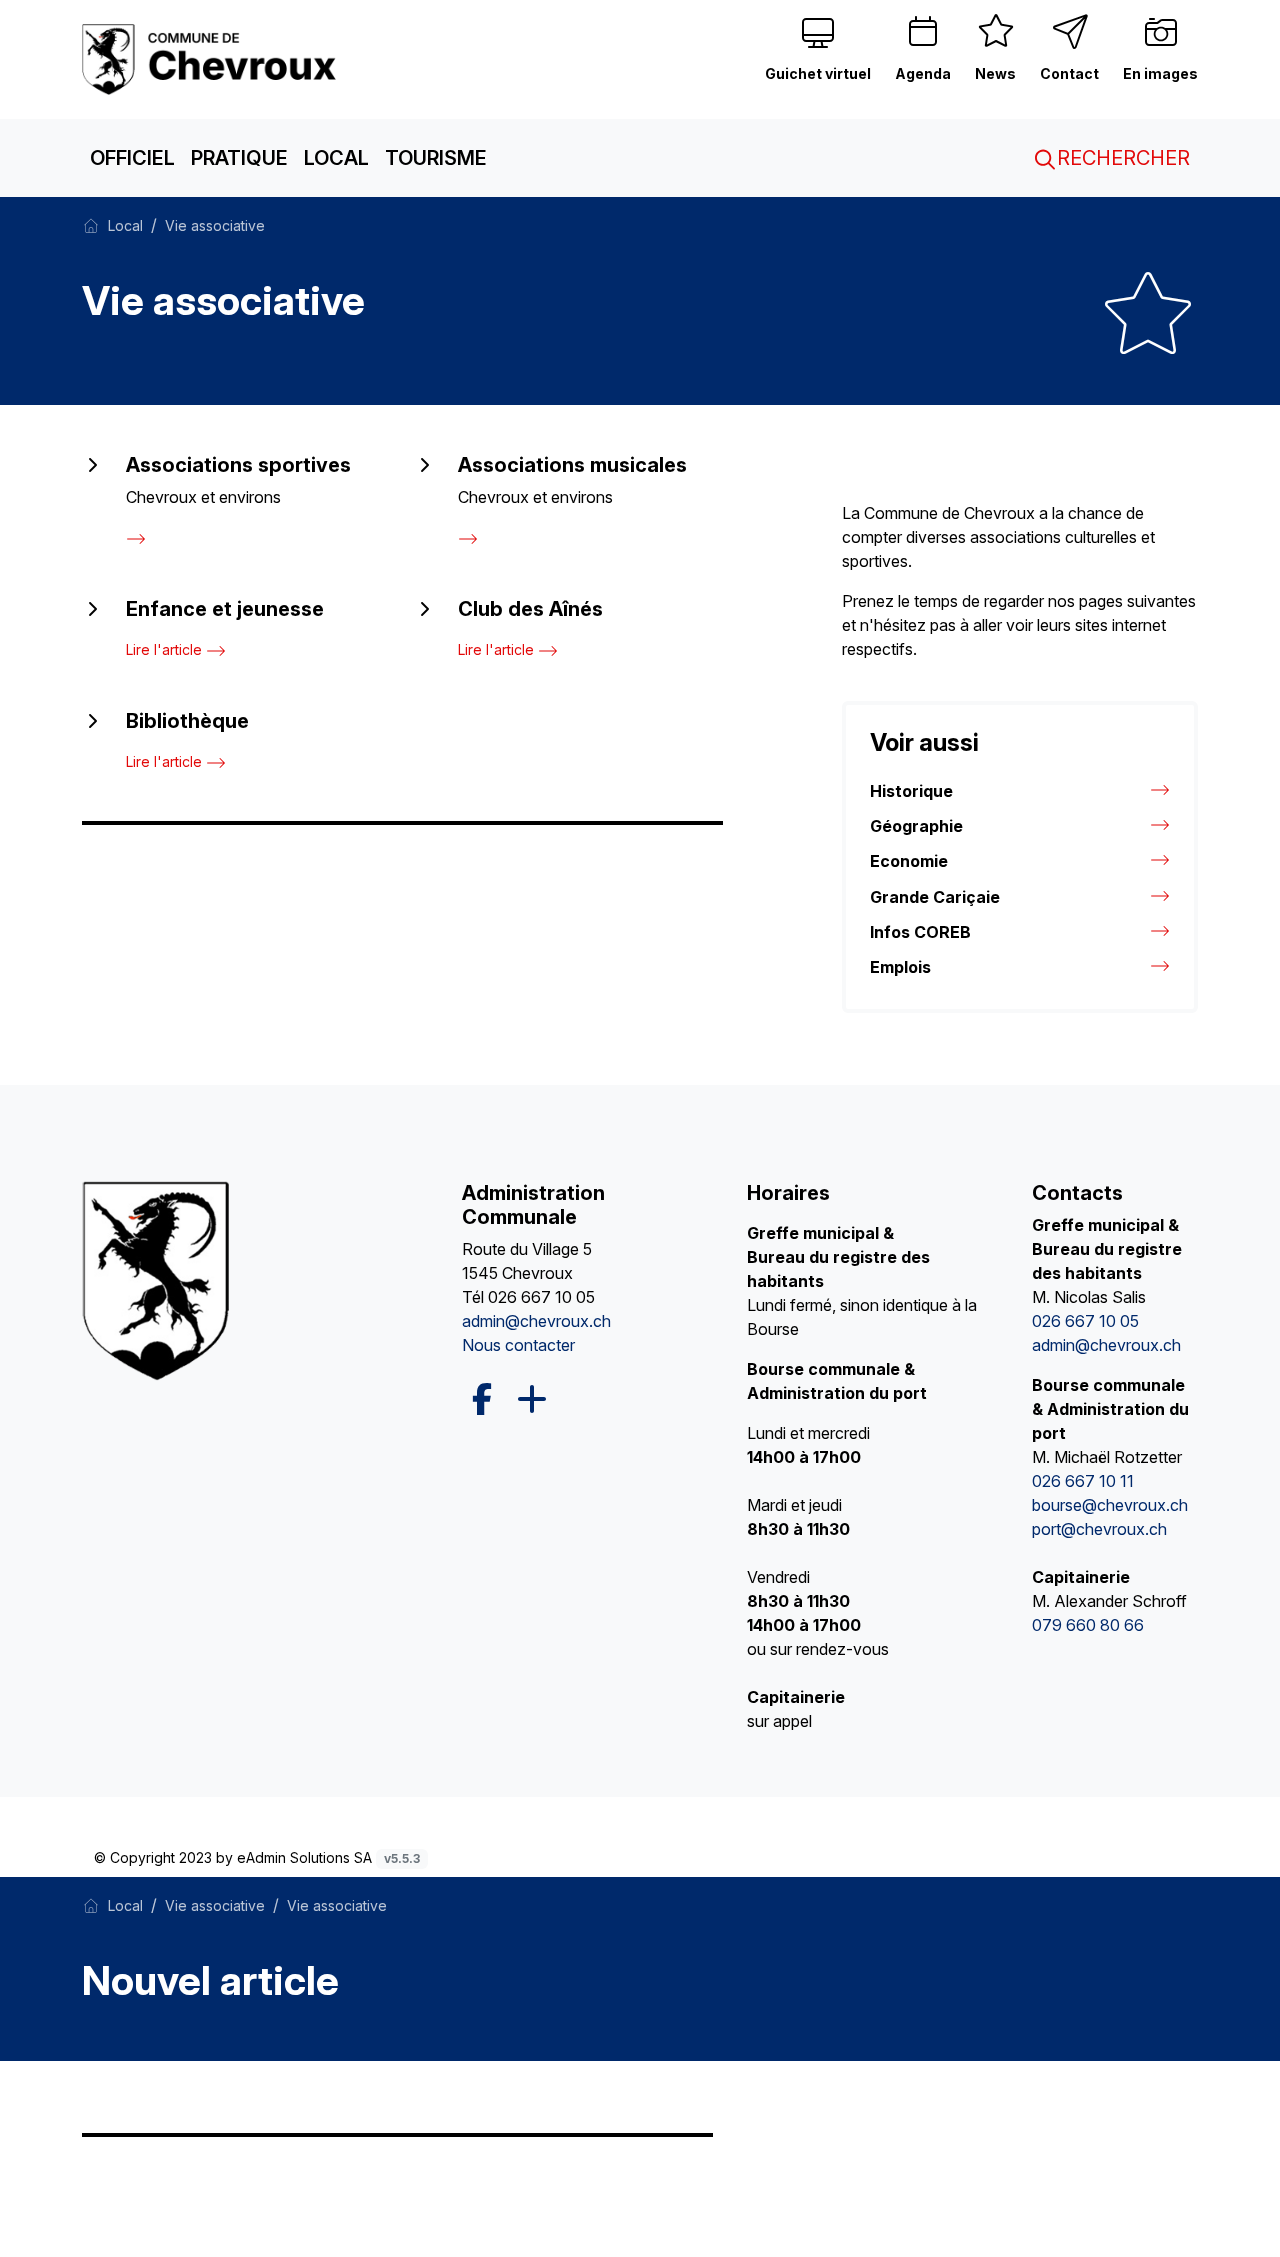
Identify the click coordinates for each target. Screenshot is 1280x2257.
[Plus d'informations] (530, 1400)
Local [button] (336, 158)
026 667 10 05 (541, 1297)
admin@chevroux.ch (536, 1321)
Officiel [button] (132, 158)
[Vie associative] (212, 58)
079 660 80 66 (1088, 1625)
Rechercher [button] (1121, 158)
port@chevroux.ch (1099, 1529)
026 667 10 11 (1083, 1481)
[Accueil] (91, 225)
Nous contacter (518, 1345)
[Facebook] (482, 1399)
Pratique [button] (239, 158)
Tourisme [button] (436, 158)
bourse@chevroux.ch (1110, 1505)
